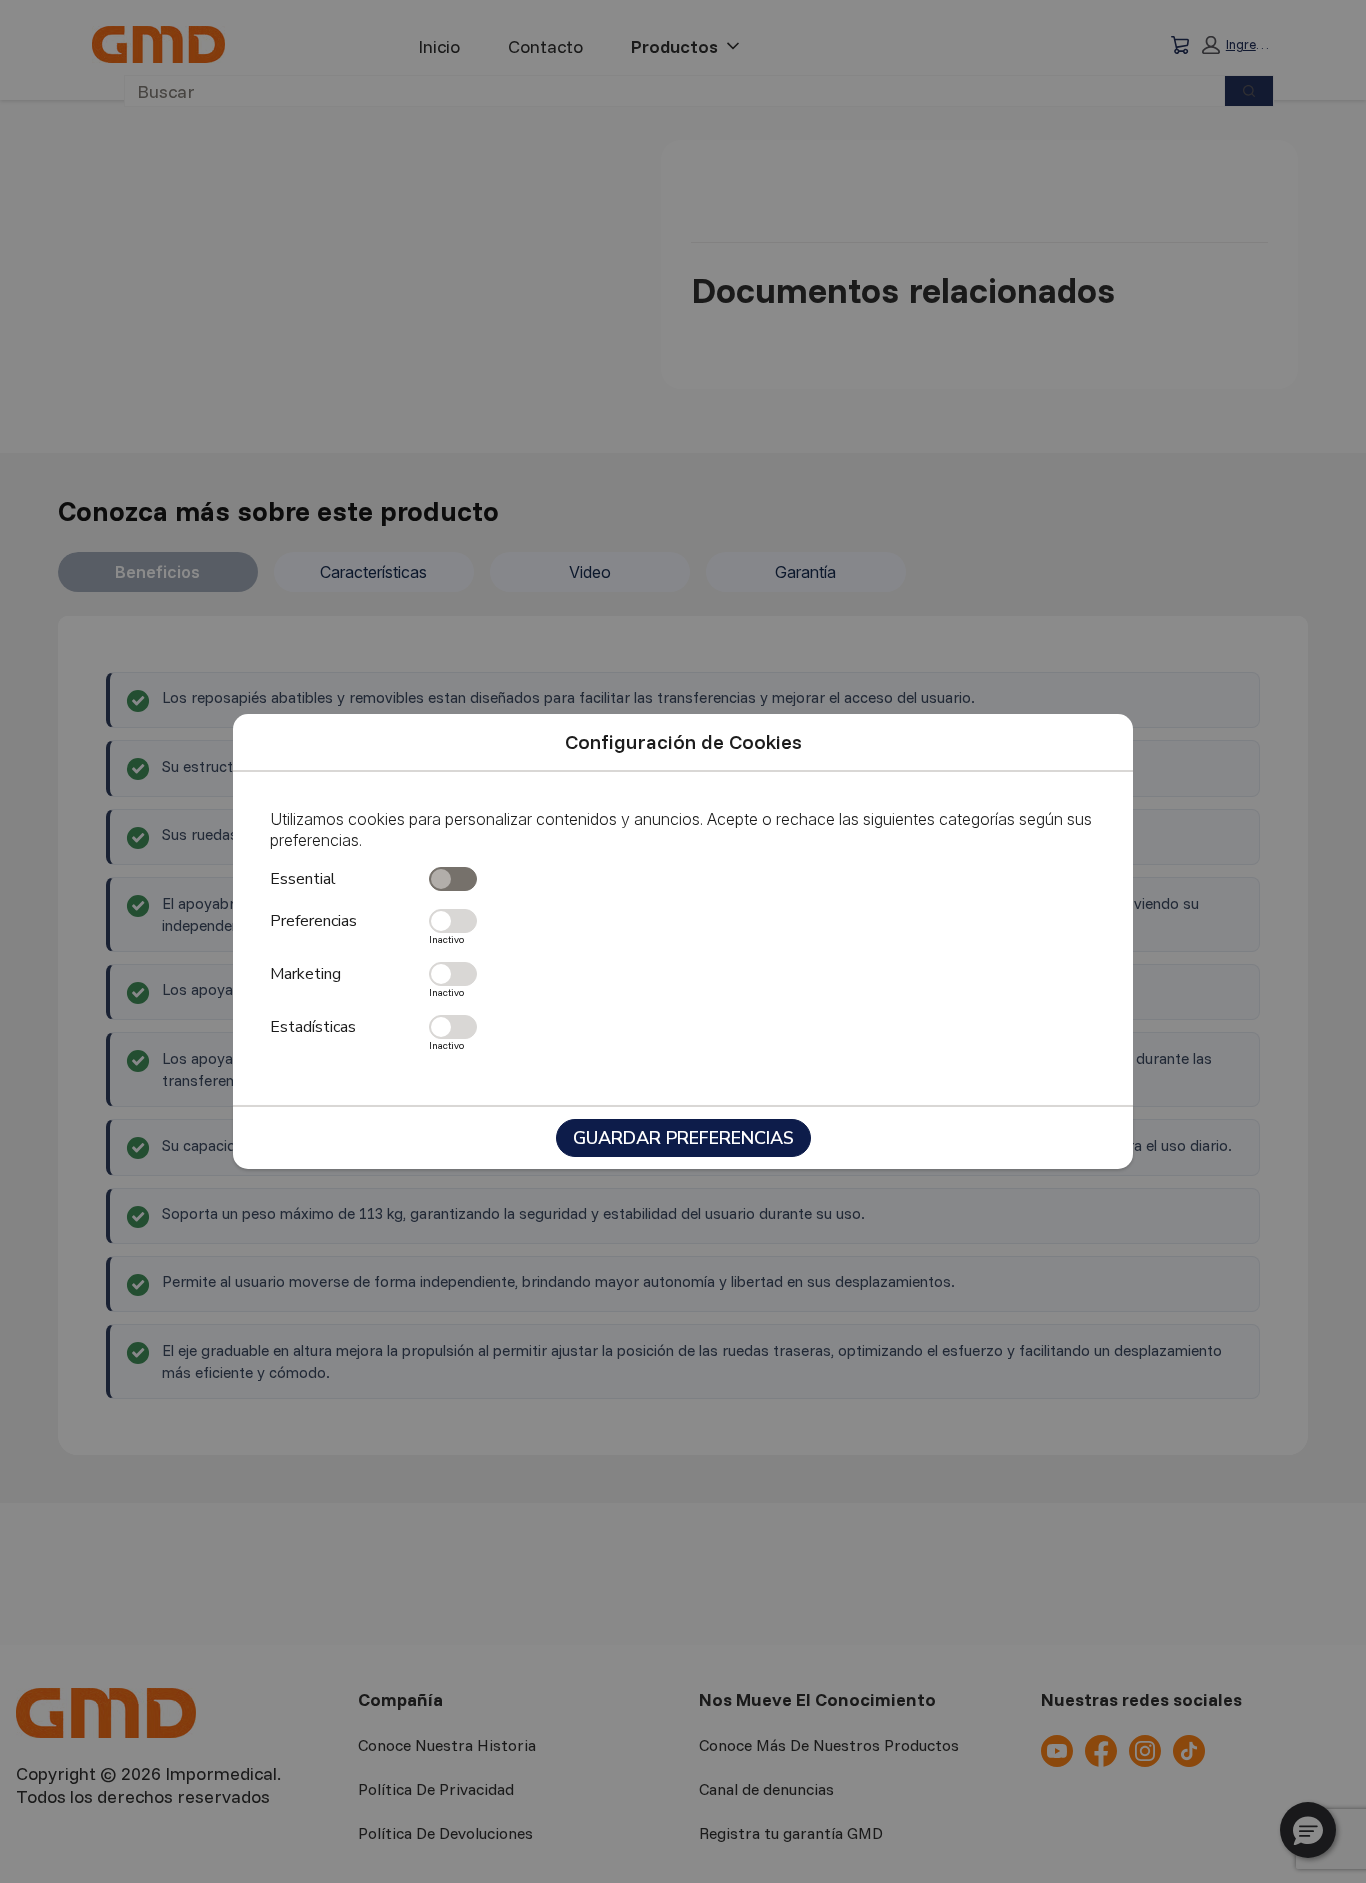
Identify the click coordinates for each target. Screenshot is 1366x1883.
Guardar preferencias (683, 1138)
